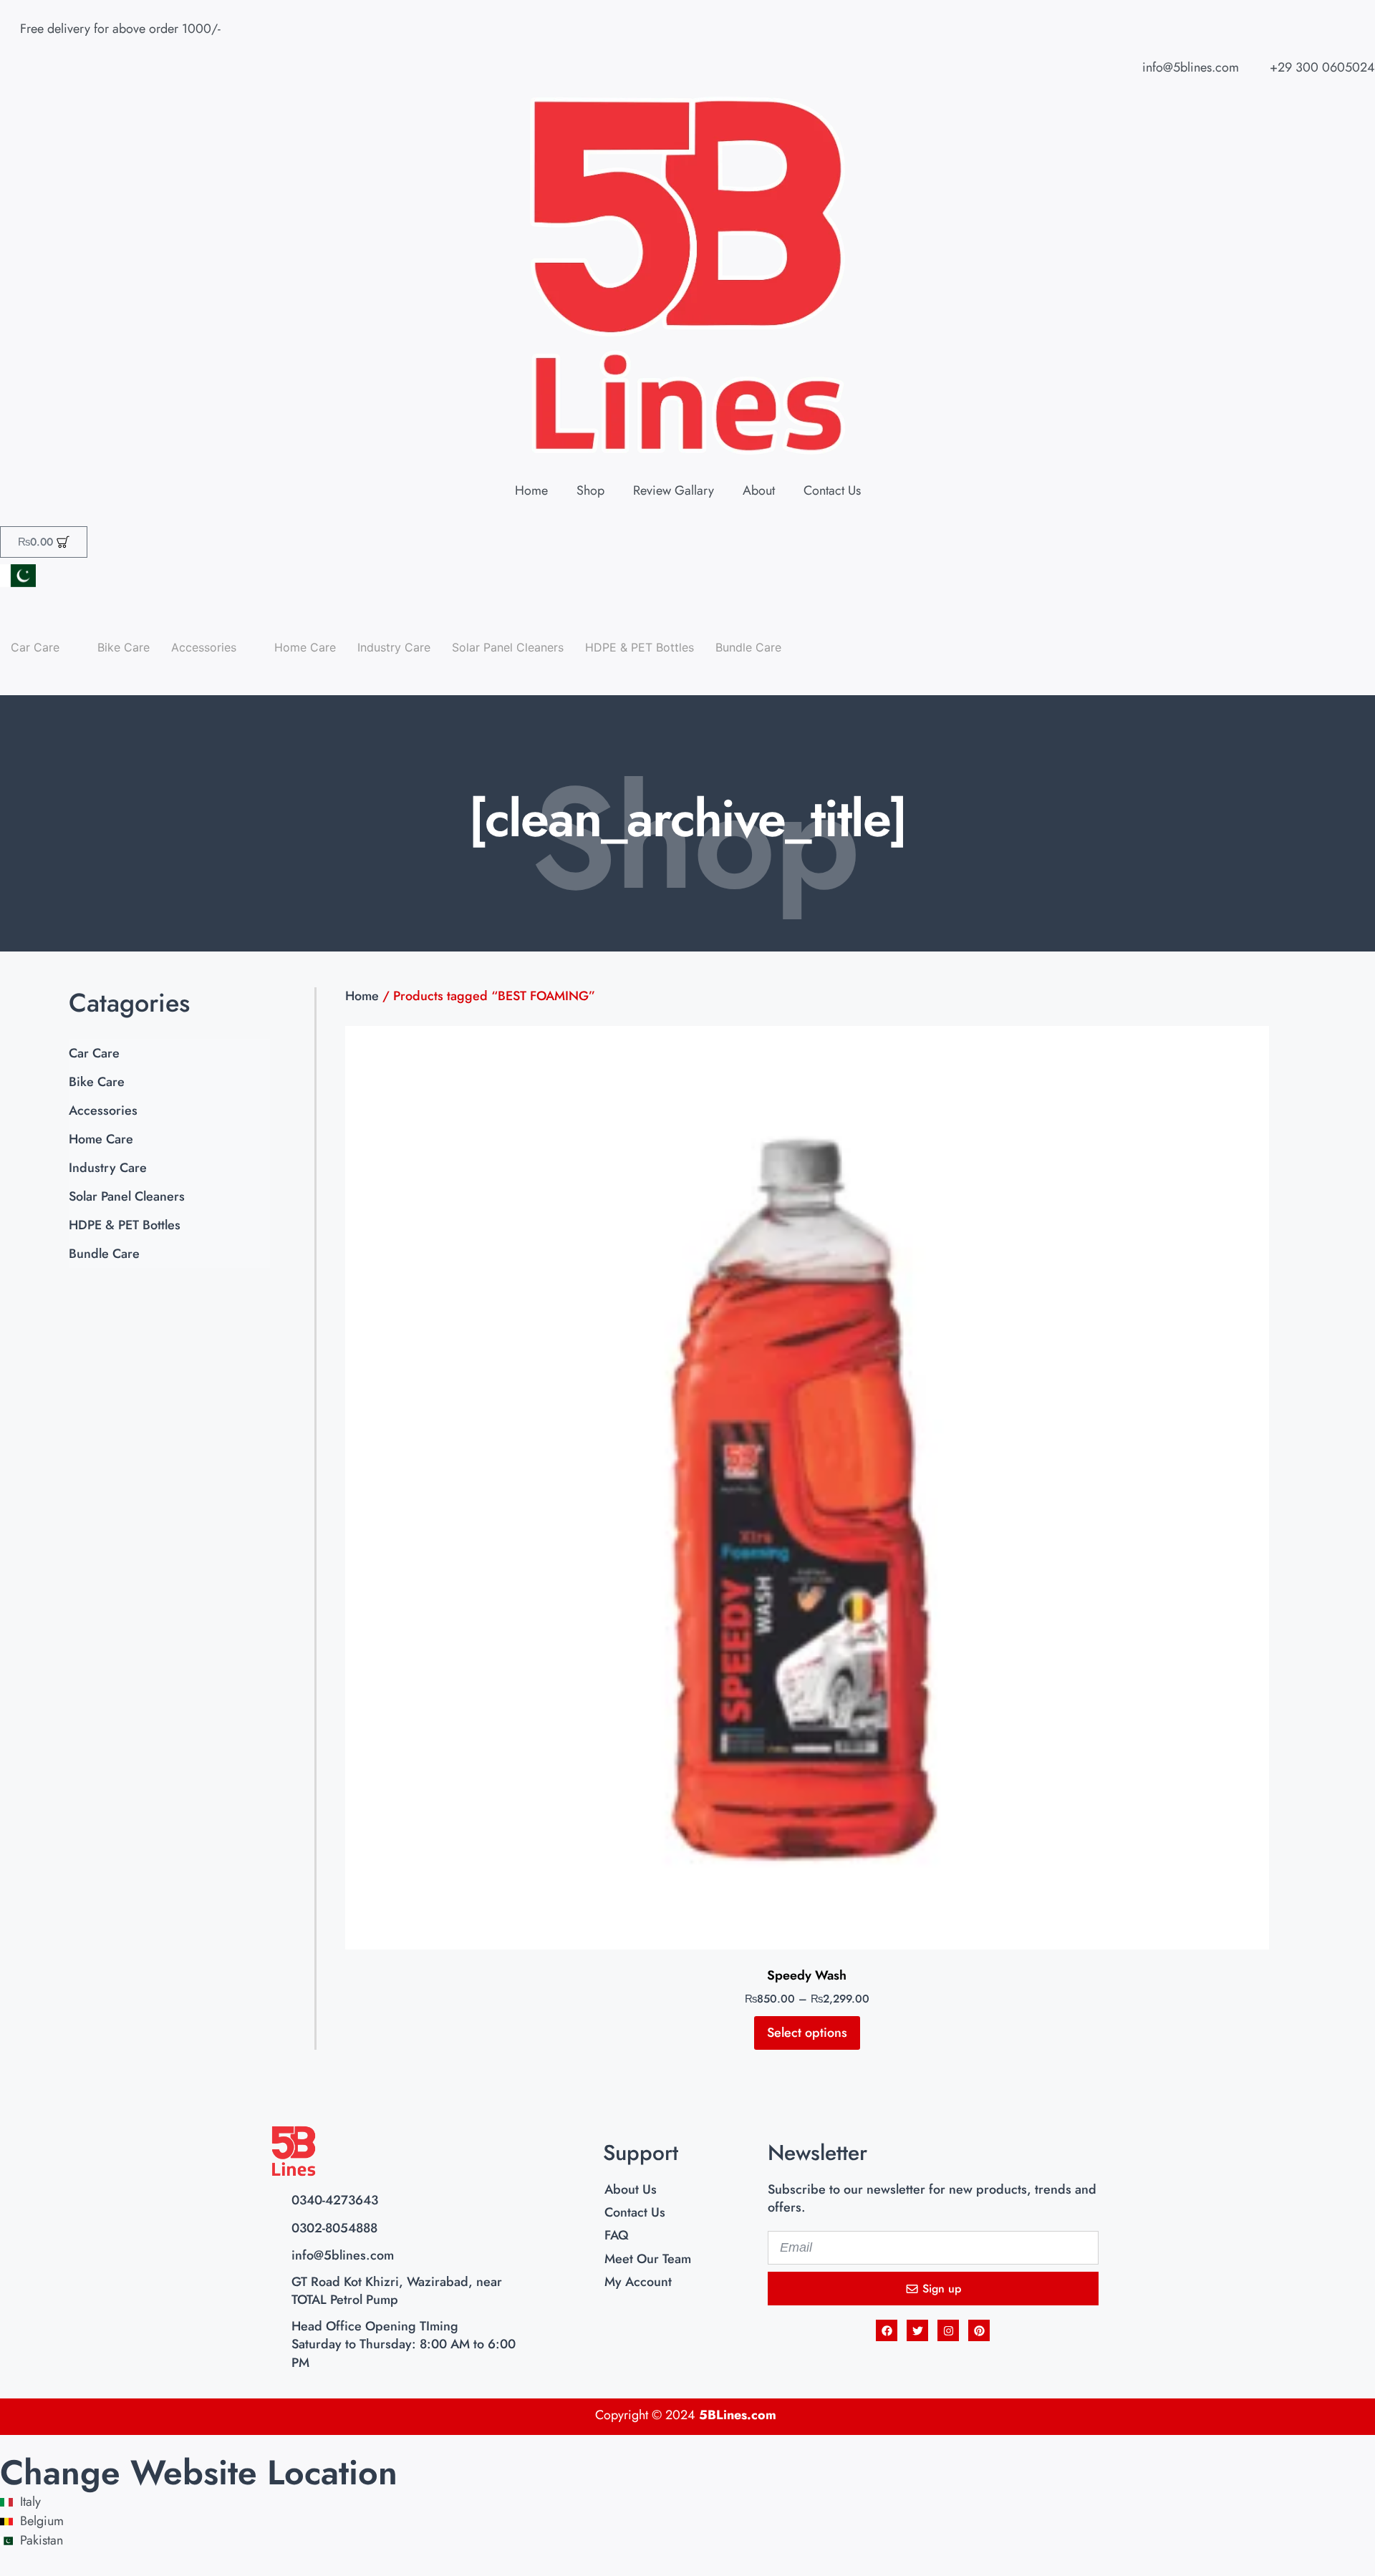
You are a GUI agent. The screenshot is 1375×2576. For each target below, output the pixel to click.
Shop (590, 490)
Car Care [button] (35, 647)
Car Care (94, 1053)
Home (531, 490)
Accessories (103, 1110)
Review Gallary (674, 490)
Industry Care (394, 647)
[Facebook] (887, 2330)
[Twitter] (917, 2330)
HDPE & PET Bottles (640, 647)
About (759, 490)
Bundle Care (748, 647)
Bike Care (124, 647)
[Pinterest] (979, 2330)
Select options (807, 2033)
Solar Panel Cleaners (508, 647)
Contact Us (832, 490)
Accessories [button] (204, 647)
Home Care (305, 647)
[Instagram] (948, 2330)
